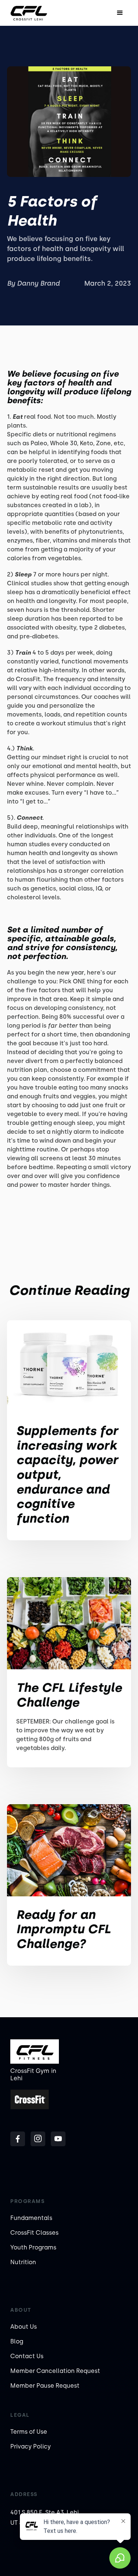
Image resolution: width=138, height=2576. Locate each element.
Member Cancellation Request (55, 2371)
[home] (29, 13)
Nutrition (23, 2262)
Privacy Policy (31, 2446)
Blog (17, 2341)
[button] (120, 13)
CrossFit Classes (34, 2233)
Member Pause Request (45, 2386)
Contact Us (27, 2356)
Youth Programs (33, 2247)
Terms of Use (29, 2432)
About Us (24, 2327)
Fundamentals (31, 2218)
